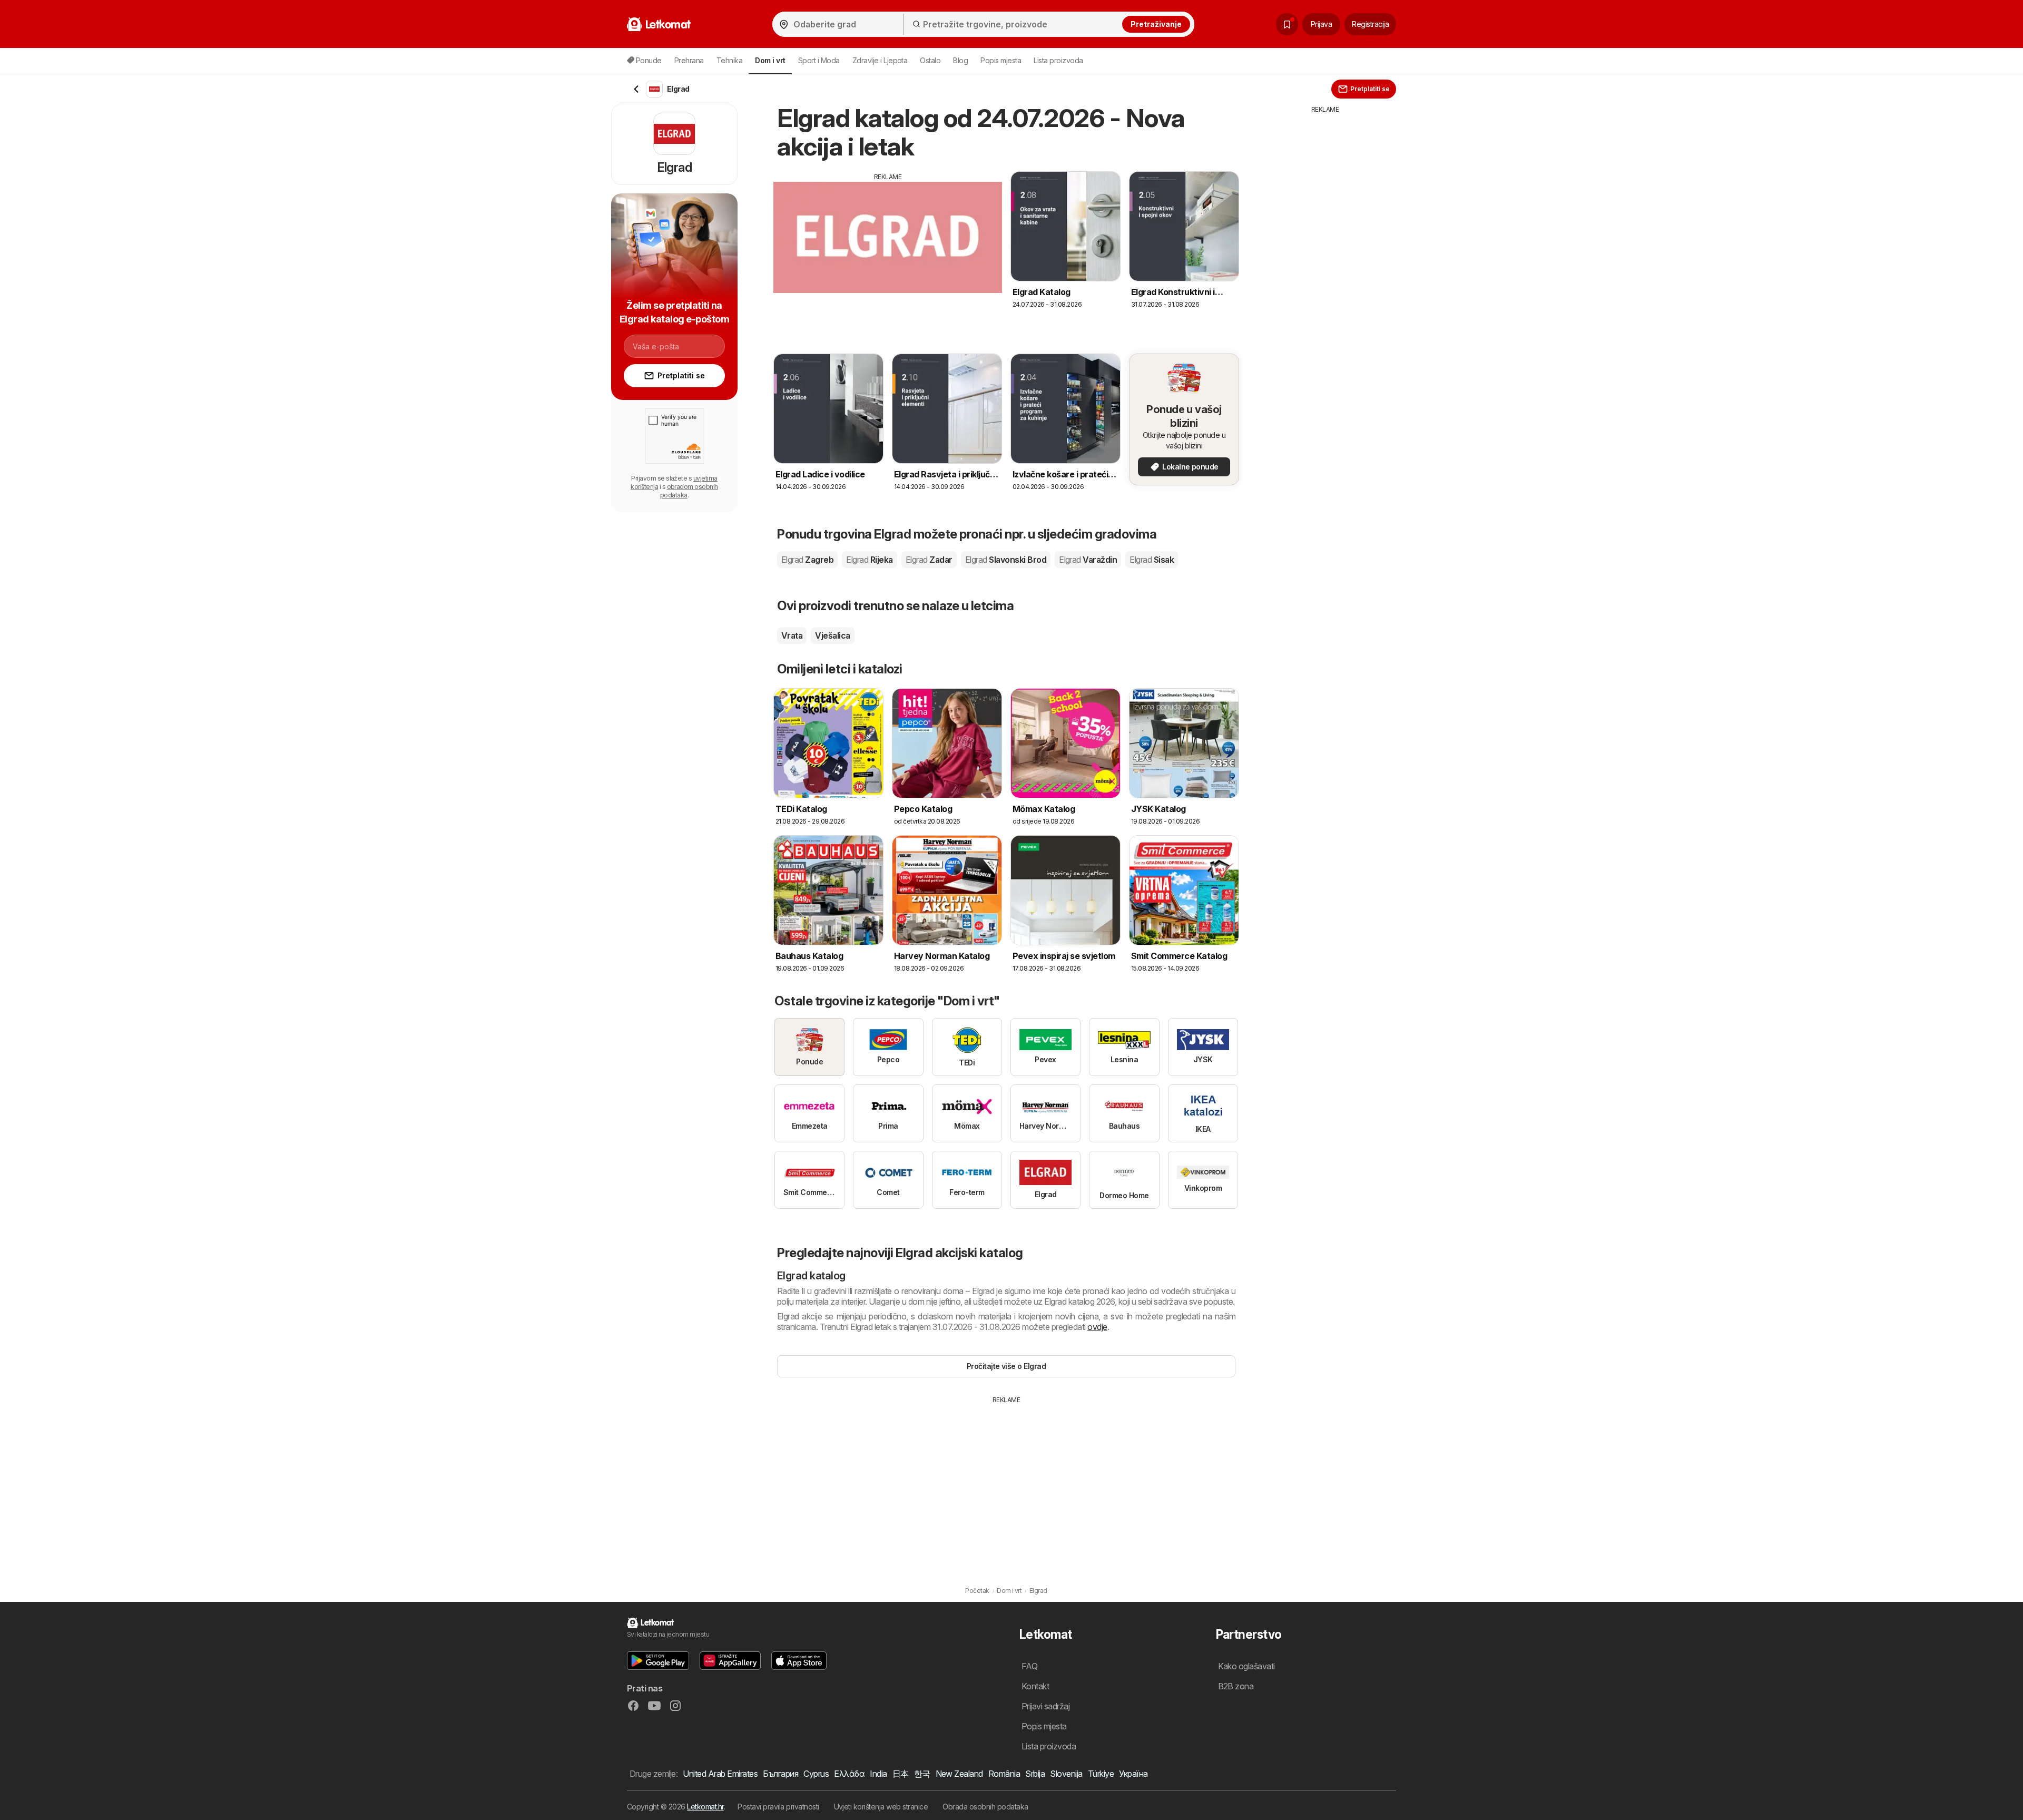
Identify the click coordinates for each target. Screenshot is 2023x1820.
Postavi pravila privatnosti (778, 1807)
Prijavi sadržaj (1045, 1706)
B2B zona (1236, 1686)
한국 (922, 1774)
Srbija (1035, 1774)
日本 (901, 1774)
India (878, 1774)
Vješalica (832, 635)
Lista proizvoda (1058, 60)
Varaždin (1088, 560)
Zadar (929, 560)
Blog (960, 60)
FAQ (1029, 1666)
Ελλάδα (849, 1774)
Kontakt (1035, 1686)
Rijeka (869, 560)
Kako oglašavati (1246, 1666)
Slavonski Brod (1006, 560)
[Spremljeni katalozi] (1287, 24)
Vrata (792, 635)
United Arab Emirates (720, 1774)
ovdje (1097, 1327)
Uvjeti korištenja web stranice (881, 1807)
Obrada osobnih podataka (985, 1807)
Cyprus (816, 1774)
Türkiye (1101, 1774)
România (1004, 1774)
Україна (1133, 1774)
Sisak (1152, 560)
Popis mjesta (1001, 60)
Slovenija (1066, 1774)
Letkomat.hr (705, 1807)
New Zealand (959, 1774)
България (780, 1774)
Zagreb (807, 560)
